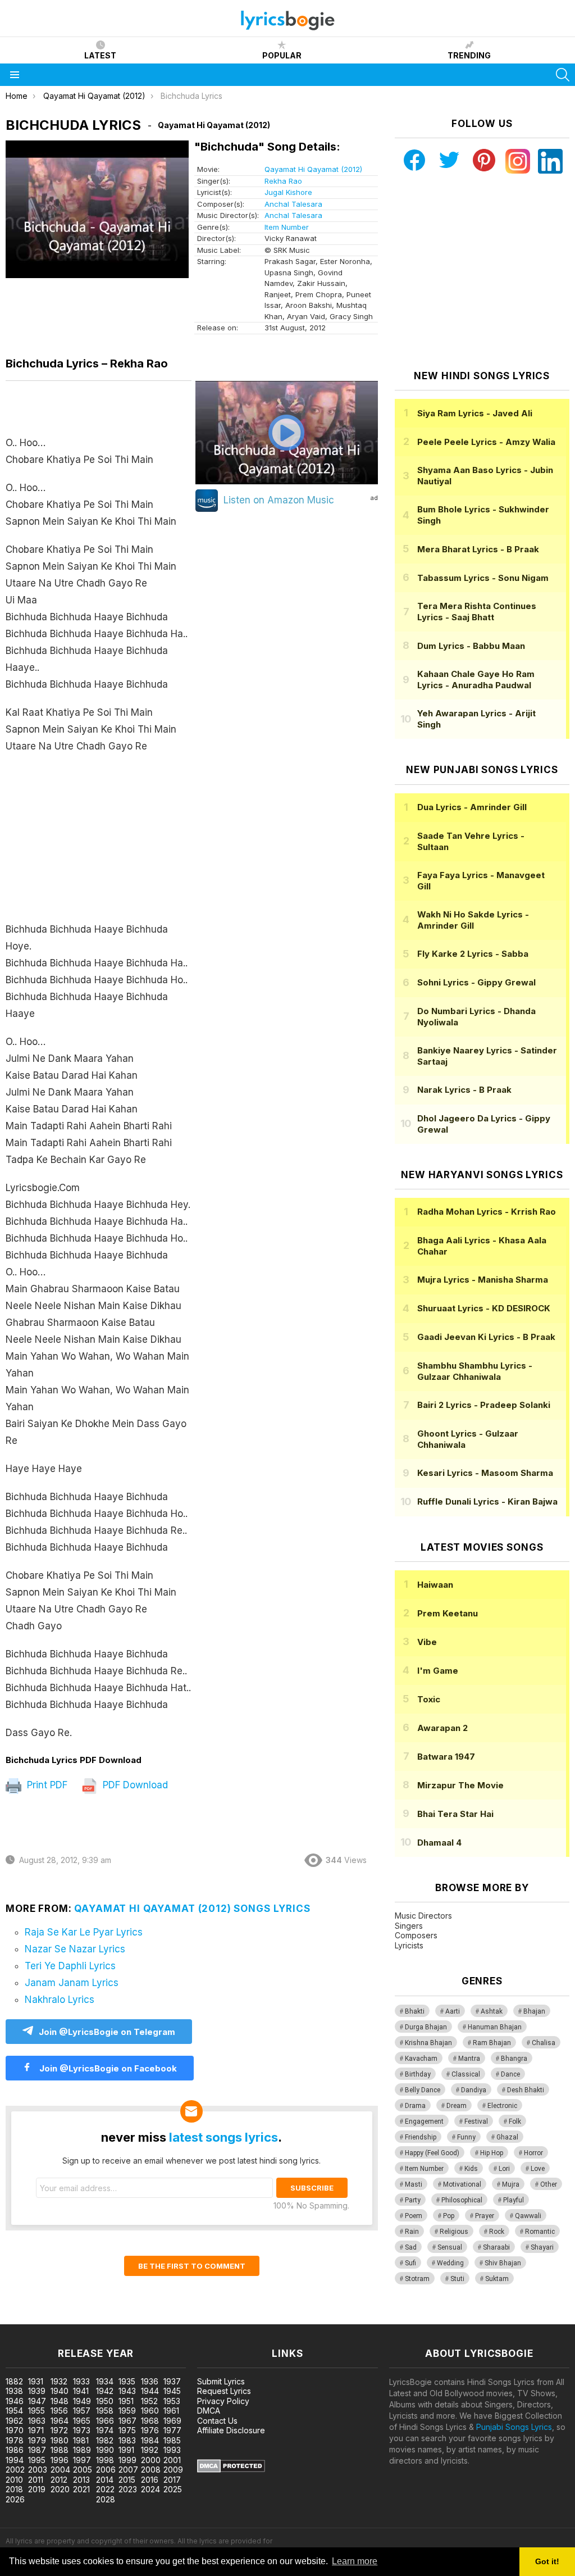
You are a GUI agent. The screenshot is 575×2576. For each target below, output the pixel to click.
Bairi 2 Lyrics (484, 1405)
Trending (469, 55)
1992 (150, 2450)
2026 (15, 2499)
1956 (59, 2411)
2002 (15, 2470)
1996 (60, 2460)
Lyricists (409, 1945)
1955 (36, 2411)
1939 (37, 2391)
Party (413, 2200)
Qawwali (528, 2216)
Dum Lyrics (471, 646)
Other (549, 2184)
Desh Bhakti (526, 2090)
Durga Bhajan (426, 2027)
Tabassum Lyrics (483, 578)
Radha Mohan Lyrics (487, 1212)
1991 (126, 2450)
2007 (128, 2470)
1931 (36, 2381)
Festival (476, 2121)
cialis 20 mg (22, 2318)
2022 (105, 2489)
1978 (15, 2440)
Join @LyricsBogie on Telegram (107, 2032)
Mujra (511, 2184)
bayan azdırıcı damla (104, 2318)
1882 (14, 2381)
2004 (60, 2470)
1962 (14, 2421)
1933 (81, 2381)
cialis (54, 2318)
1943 (127, 2391)
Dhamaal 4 (439, 1843)
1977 (172, 2430)
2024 (150, 2489)
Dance (510, 2074)
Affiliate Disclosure (231, 2430)
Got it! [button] (547, 2561)
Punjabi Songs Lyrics (514, 2427)
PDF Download (134, 1785)
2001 (172, 2460)
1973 (82, 2430)
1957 (82, 2411)
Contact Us (217, 2421)
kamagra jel (198, 2318)
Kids (471, 2169)
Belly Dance (423, 2090)
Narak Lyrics (464, 1090)
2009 (173, 2470)
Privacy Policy (223, 2401)
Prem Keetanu (448, 1613)
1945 (172, 2391)
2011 (36, 2480)
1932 (59, 2381)
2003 (38, 2470)
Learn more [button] (355, 2561)
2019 (37, 2489)
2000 (151, 2460)
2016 (150, 2480)
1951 (126, 2401)
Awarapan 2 (442, 1728)
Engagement (424, 2121)
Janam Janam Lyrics (72, 1983)
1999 (127, 2460)
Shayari (542, 2247)
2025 (173, 2489)
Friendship (421, 2137)
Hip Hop (492, 2153)
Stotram (417, 2279)
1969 (172, 2421)
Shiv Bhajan (503, 2263)
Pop (449, 2216)
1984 (150, 2440)
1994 (15, 2460)
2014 (105, 2480)
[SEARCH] (563, 75)
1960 (150, 2411)
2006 (106, 2470)
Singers (409, 1926)
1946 (15, 2401)
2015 (127, 2480)
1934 (105, 2381)
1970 (15, 2430)
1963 (37, 2421)
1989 (82, 2450)
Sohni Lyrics (476, 982)
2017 (172, 2480)
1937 (172, 2381)
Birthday (418, 2074)
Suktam (497, 2279)
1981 (81, 2440)
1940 (60, 2391)
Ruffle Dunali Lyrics (487, 1501)
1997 (82, 2460)
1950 (105, 2401)
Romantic (540, 2232)
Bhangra (514, 2059)
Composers (416, 1935)
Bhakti (415, 2011)
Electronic (502, 2106)
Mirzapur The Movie (460, 1785)
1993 (172, 2450)
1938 (14, 2391)
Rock (497, 2232)
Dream (457, 2106)
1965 (82, 2421)
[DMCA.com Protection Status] (231, 2470)
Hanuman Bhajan (495, 2027)
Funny (466, 2137)
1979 (37, 2440)
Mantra (469, 2059)
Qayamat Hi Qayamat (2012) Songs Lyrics (192, 1909)
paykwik (159, 2318)
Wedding (450, 2263)
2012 (59, 2480)
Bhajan (534, 2011)
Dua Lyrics (472, 807)
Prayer (485, 2216)
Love (538, 2169)
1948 (60, 2401)
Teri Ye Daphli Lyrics (70, 1966)
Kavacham (421, 2059)
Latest (100, 55)
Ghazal (507, 2137)
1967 (127, 2421)
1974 (105, 2430)
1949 (82, 2401)
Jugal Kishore (288, 192)
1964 (60, 2421)
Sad (411, 2247)
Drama (415, 2106)
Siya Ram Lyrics (475, 413)
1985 (172, 2440)
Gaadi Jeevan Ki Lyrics (486, 1337)
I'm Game (438, 1671)
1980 (60, 2440)
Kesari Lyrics (485, 1473)
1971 (36, 2430)
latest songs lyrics (223, 2137)
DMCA (209, 2411)
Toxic (429, 1699)
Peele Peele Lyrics (486, 442)
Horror (533, 2153)
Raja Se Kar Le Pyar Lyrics (84, 1932)
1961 (171, 2411)
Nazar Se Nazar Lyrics (75, 1949)
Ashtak (492, 2011)
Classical (466, 2074)
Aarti (453, 2011)
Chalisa (544, 2043)
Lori (504, 2169)
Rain (412, 2232)
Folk (515, 2121)
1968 (150, 2421)
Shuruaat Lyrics (484, 1308)
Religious (454, 2232)
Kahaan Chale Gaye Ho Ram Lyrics (476, 680)
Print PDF (46, 1785)
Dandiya (474, 2090)
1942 (105, 2391)
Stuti (457, 2279)
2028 (106, 2499)
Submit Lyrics (221, 2381)
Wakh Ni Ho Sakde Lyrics (473, 920)
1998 (105, 2460)
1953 (172, 2401)
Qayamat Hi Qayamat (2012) (313, 169)
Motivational (462, 2184)
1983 (127, 2440)
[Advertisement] (99, 843)
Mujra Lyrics (483, 1280)
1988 (60, 2450)
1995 (37, 2460)
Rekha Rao (283, 181)
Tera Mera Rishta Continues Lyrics (477, 612)
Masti (414, 2184)
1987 (37, 2450)
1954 (14, 2411)
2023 (128, 2489)
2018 (14, 2489)
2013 (81, 2480)
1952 (149, 2401)
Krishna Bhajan (428, 2043)
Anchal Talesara (293, 204)
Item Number (287, 227)
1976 (150, 2430)
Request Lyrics (224, 2391)
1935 (127, 2381)
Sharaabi (496, 2247)
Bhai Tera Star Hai (455, 1814)
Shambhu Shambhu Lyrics (475, 1371)
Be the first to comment (192, 2266)
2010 (14, 2480)
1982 (105, 2440)
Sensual (450, 2247)
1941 (81, 2391)
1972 (59, 2430)
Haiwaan (435, 1585)
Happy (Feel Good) (432, 2153)
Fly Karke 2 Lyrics (473, 954)
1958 (105, 2411)
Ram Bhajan (492, 2043)
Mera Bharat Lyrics (478, 549)
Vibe (427, 1642)
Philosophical (462, 2200)
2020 (60, 2489)
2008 (151, 2470)
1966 (105, 2421)
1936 (150, 2381)
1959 (127, 2411)
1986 (15, 2450)
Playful (514, 2200)
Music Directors (423, 1916)
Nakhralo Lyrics (60, 2000)
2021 (81, 2489)
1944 (150, 2391)
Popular (282, 55)
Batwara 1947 (446, 1757)
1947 (37, 2401)
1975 (127, 2430)
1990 (105, 2450)
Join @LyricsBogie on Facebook (107, 2068)
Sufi (410, 2263)
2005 (83, 2470)
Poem (414, 2216)
